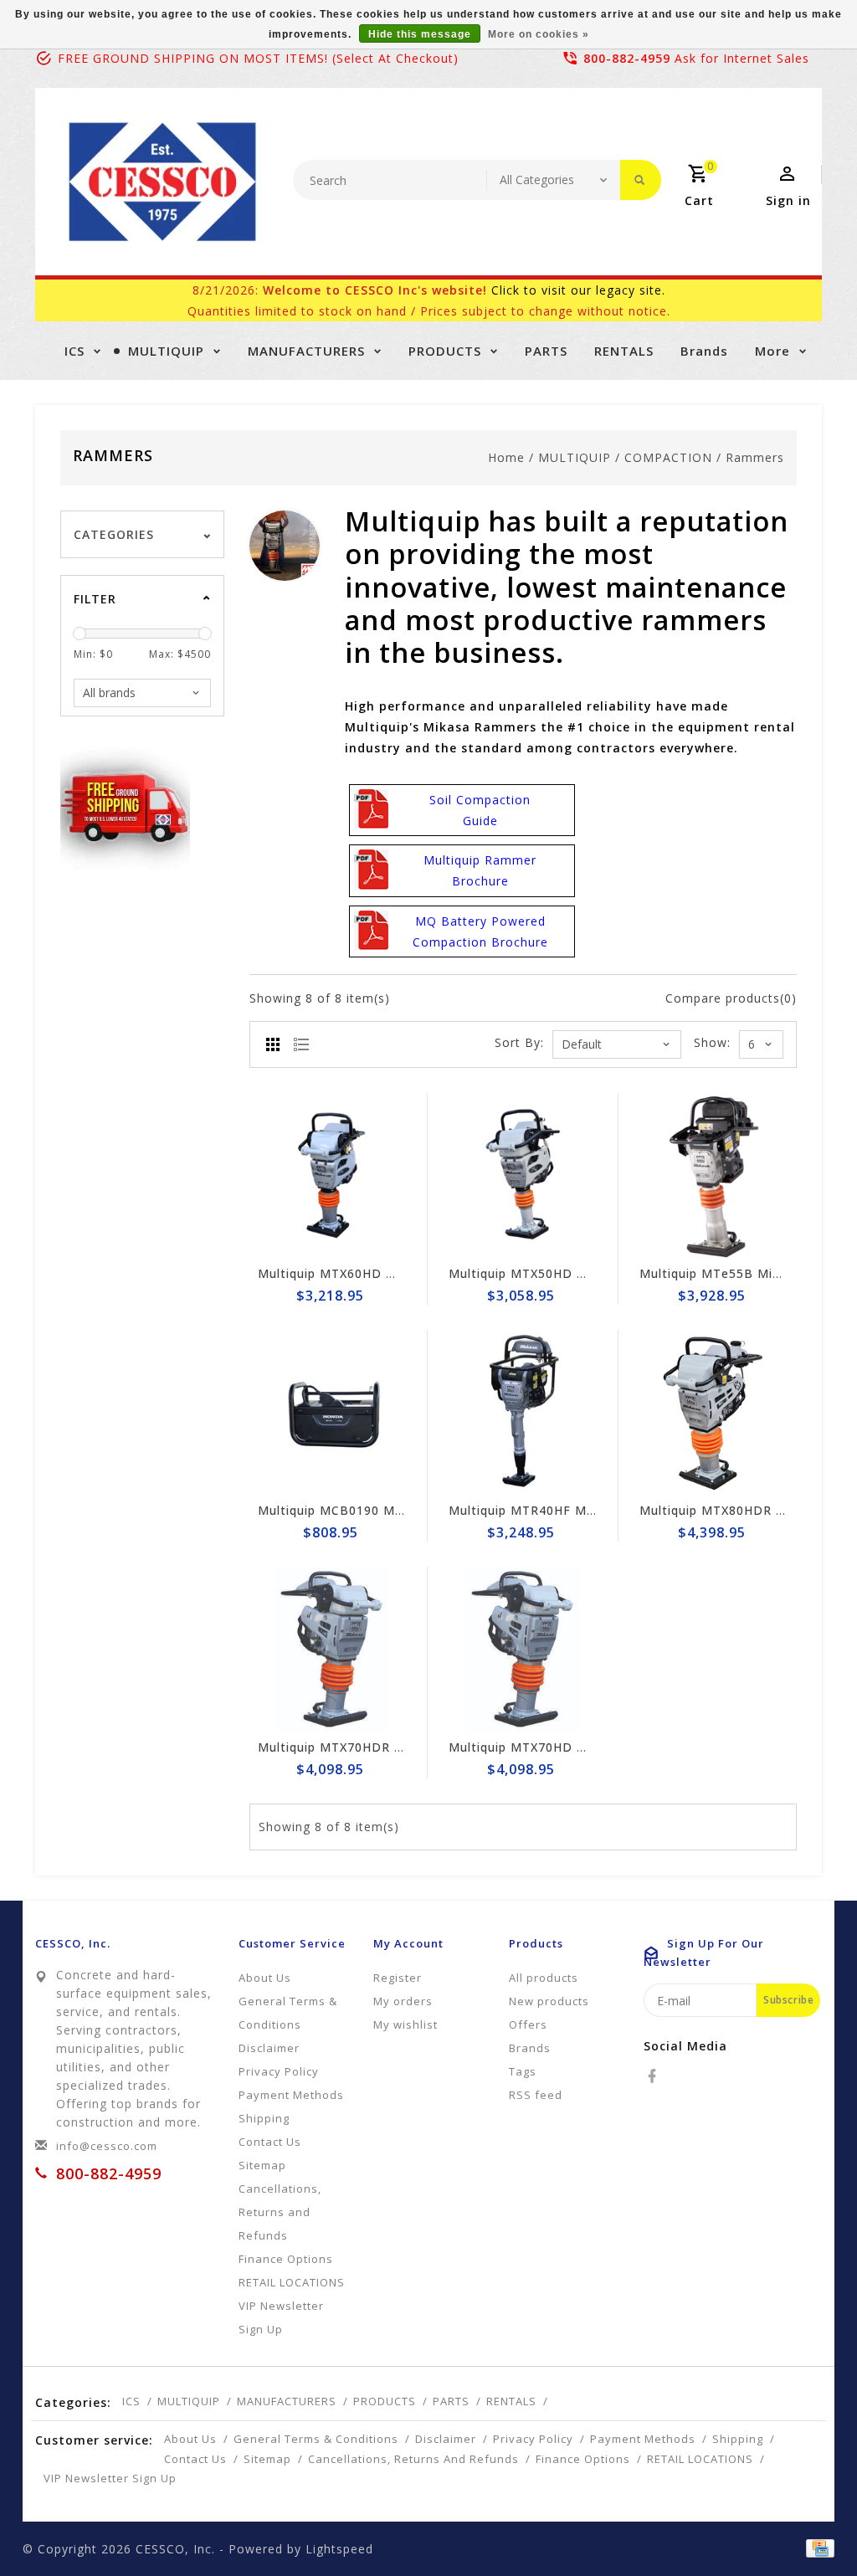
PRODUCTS (445, 351)
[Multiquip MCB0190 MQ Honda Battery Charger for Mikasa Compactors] (332, 1413)
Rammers (755, 457)
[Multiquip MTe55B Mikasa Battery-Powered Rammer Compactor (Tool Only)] (714, 1176)
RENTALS (624, 351)
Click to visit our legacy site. (578, 290)
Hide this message (420, 34)
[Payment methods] (817, 2548)
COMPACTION (668, 457)
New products (549, 2001)
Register (398, 1978)
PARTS (546, 351)
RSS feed (536, 2095)
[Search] (641, 180)
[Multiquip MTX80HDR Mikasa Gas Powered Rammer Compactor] (714, 1413)
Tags (523, 2071)
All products (544, 1978)
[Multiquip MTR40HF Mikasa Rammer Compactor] (523, 1413)
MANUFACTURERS (306, 351)
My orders (403, 2001)
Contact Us (270, 2142)
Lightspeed (339, 2549)
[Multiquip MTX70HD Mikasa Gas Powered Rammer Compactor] (523, 1650)
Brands (704, 351)
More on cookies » (539, 34)
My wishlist (405, 2024)
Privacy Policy (279, 2071)
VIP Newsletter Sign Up (281, 2317)
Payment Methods (291, 2095)
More (772, 351)
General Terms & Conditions (288, 2013)
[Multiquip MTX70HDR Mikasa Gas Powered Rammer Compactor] (332, 1650)
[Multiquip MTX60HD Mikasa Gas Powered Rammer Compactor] (332, 1176)
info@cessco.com (107, 2146)
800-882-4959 (627, 58)
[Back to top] (807, 2526)
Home (506, 457)
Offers (528, 2024)
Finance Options (286, 2259)
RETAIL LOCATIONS (292, 2282)
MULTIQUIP (166, 351)
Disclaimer (269, 2048)
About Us (265, 1978)
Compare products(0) (731, 998)
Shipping (264, 2118)
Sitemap (262, 2165)
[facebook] (654, 2076)
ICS (74, 351)
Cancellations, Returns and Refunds (280, 2212)
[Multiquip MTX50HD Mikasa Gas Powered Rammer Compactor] (523, 1176)
